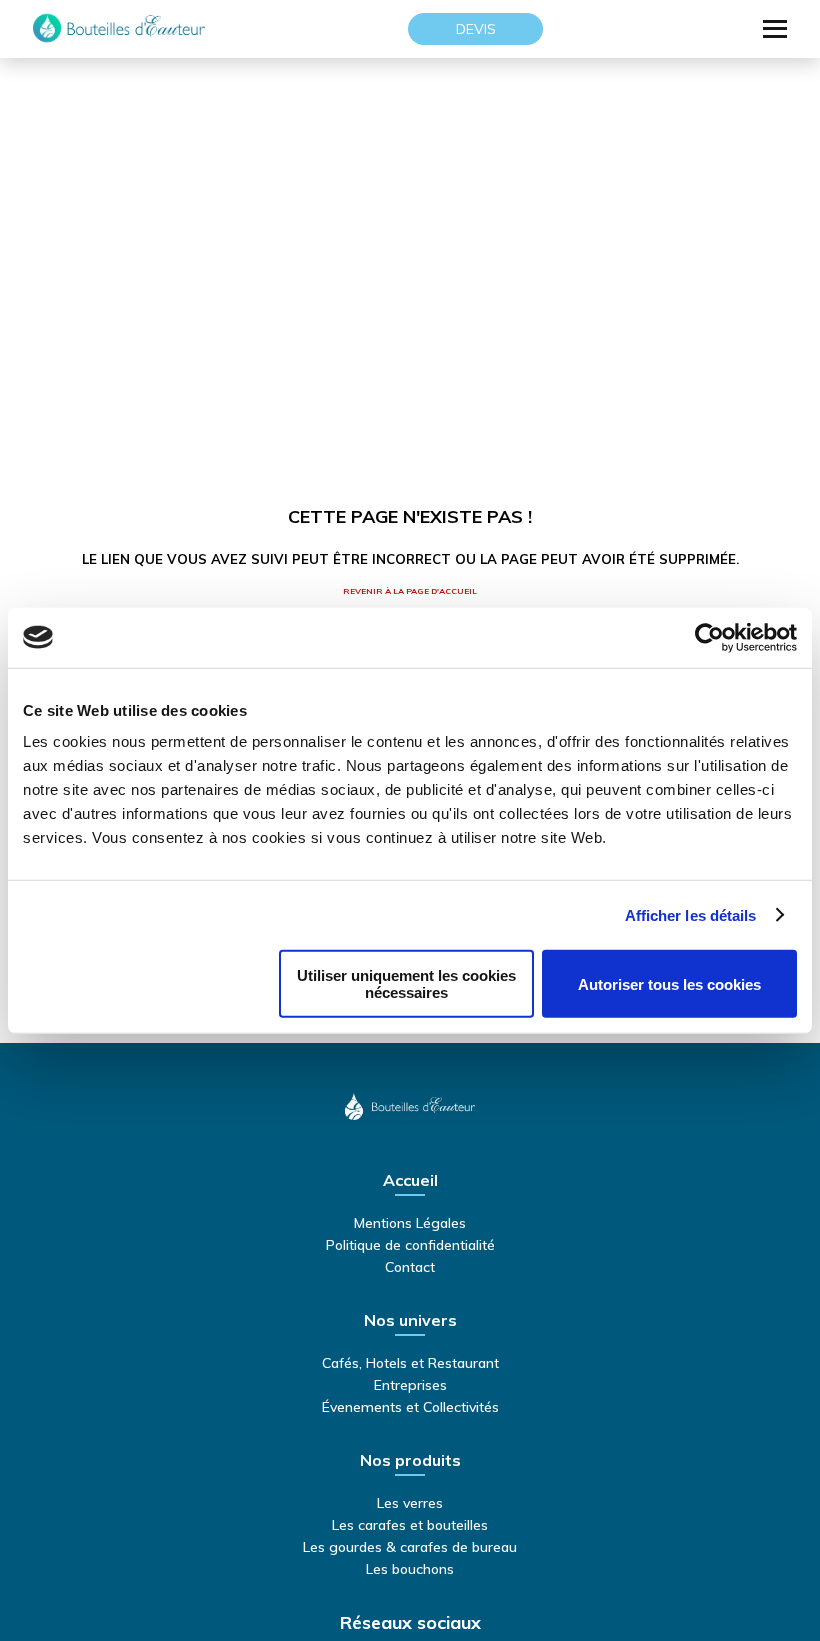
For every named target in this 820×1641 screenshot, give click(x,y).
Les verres (410, 1503)
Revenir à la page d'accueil (410, 591)
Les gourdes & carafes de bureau (410, 1547)
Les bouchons (410, 1569)
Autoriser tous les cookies (669, 983)
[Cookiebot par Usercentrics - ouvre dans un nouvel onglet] (709, 637)
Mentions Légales (410, 1223)
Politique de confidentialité (410, 1245)
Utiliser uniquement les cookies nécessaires (406, 984)
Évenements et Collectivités (410, 1407)
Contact (410, 1267)
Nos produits (410, 1461)
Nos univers (410, 1321)
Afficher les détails (691, 914)
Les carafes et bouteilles (410, 1525)
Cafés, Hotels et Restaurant (410, 1363)
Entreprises (410, 1385)
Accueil (410, 1181)
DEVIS (476, 29)
